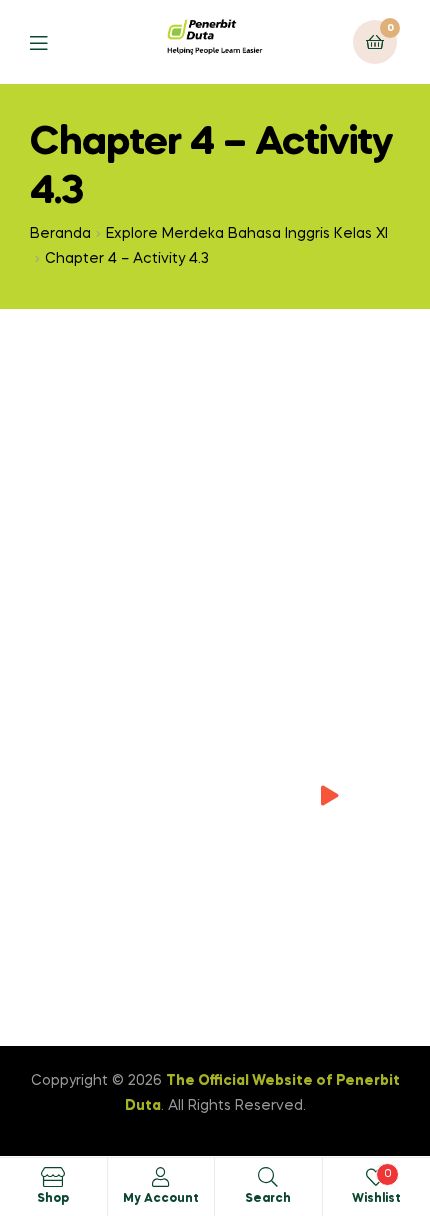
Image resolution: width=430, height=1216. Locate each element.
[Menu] (53, 41)
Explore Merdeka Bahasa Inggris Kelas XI (247, 234)
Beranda (60, 234)
